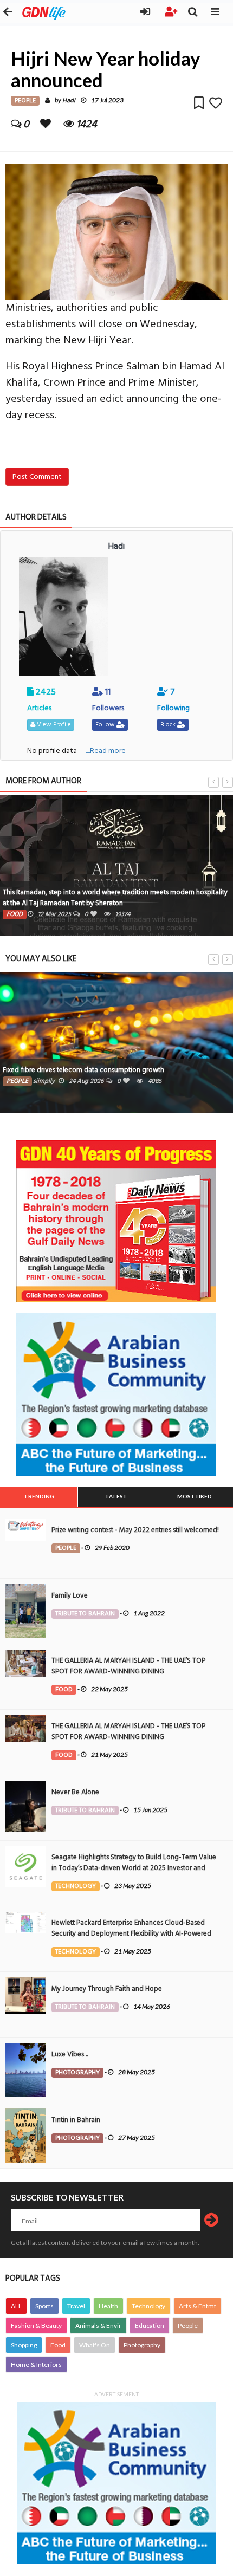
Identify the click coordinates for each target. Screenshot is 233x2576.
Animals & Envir (98, 2325)
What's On (95, 2345)
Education (150, 2325)
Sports (44, 2306)
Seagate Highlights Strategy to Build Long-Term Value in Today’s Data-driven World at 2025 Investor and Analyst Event (134, 1868)
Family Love (70, 1595)
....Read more (106, 751)
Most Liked (195, 1496)
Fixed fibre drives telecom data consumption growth (83, 1070)
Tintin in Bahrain (76, 2120)
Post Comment (37, 476)
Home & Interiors (36, 2364)
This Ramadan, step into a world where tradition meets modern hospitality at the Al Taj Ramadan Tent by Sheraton (115, 898)
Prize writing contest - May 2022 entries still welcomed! (135, 1530)
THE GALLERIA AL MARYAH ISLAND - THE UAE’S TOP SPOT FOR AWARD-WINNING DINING (128, 1666)
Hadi (69, 100)
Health (108, 2306)
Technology (148, 2306)
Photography (142, 2345)
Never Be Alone (75, 1792)
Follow (106, 725)
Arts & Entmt (198, 2306)
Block (169, 725)
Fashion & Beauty (36, 2325)
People (188, 2325)
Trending (39, 1496)
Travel (76, 2306)
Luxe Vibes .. (70, 2054)
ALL (16, 2306)
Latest (117, 1496)
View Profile (53, 725)
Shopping (24, 2345)
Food (58, 2345)
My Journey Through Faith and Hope (107, 1989)
